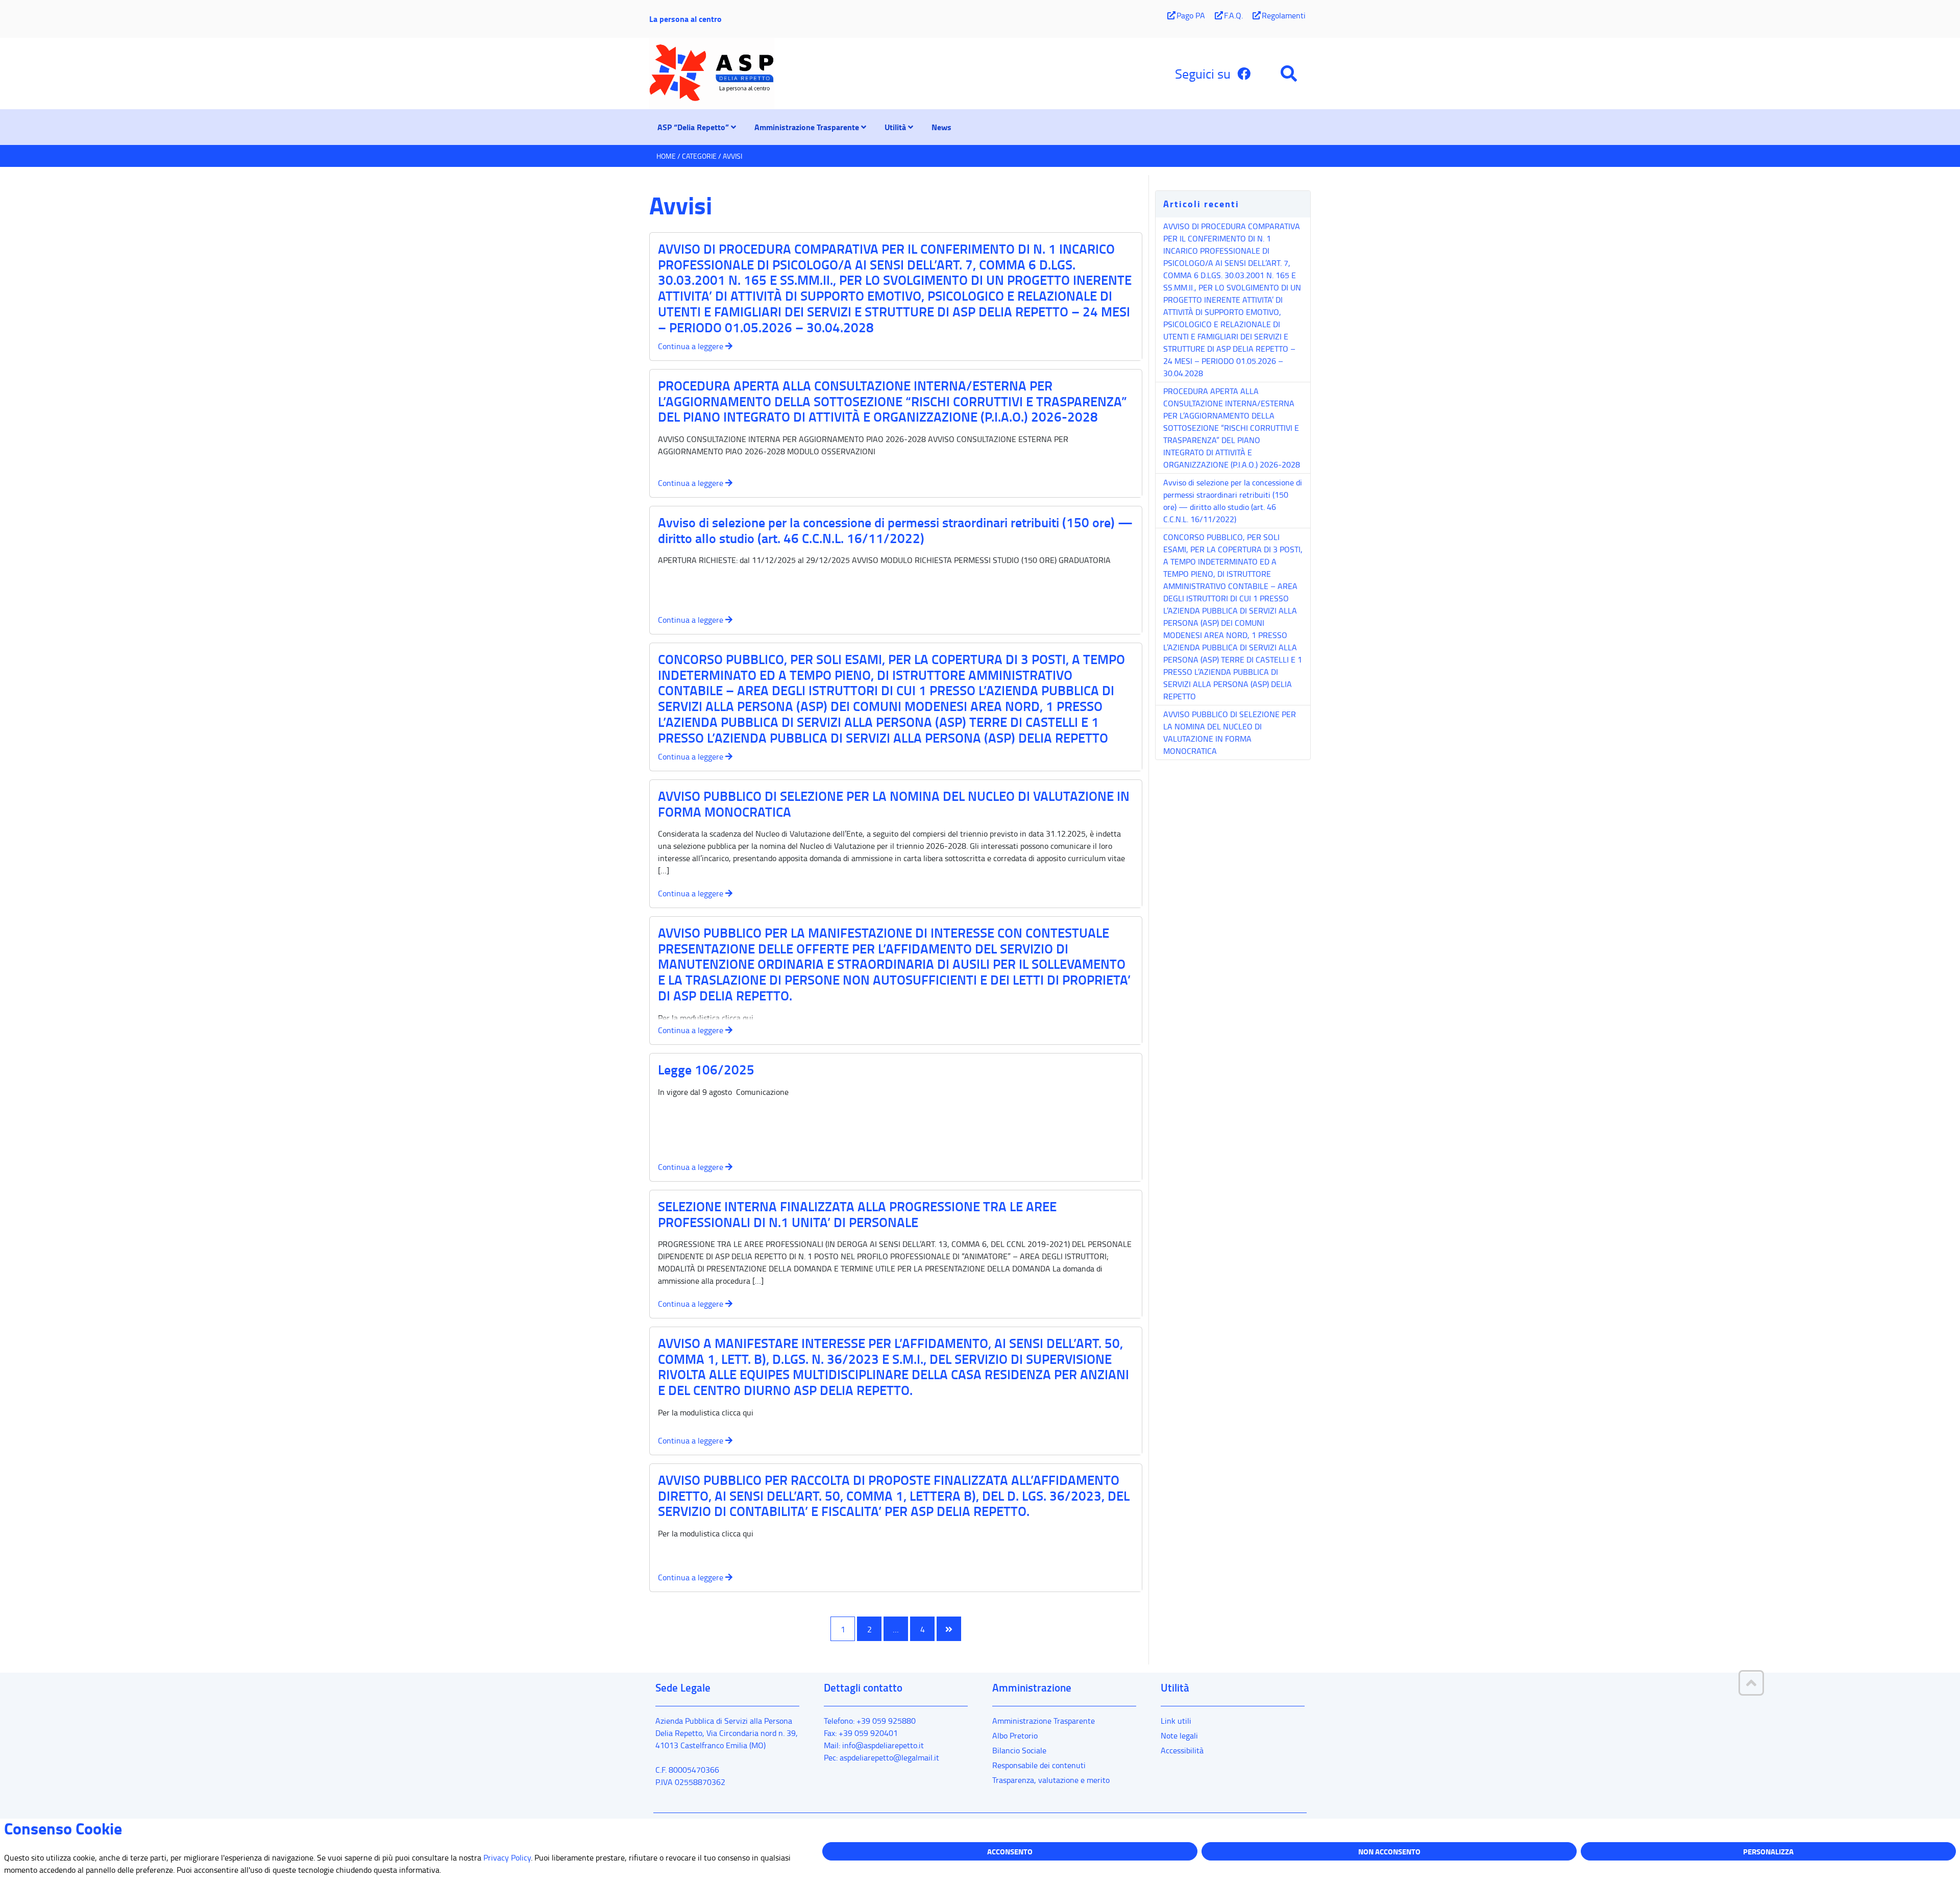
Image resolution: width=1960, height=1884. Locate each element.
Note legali (1179, 1735)
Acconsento (1010, 1851)
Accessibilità (1182, 1750)
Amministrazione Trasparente (1044, 1721)
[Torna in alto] (1751, 1683)
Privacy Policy (507, 1857)
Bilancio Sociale (1019, 1750)
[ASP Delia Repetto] (727, 74)
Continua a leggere (692, 346)
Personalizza (1768, 1851)
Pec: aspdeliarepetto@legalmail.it (881, 1757)
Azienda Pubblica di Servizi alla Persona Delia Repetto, (727, 1733)
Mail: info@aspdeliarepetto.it (874, 1745)
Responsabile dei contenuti (1039, 1765)
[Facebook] (1244, 74)
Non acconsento (1389, 1851)
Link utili (1176, 1721)
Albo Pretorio (1015, 1735)
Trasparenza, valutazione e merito (1051, 1780)
